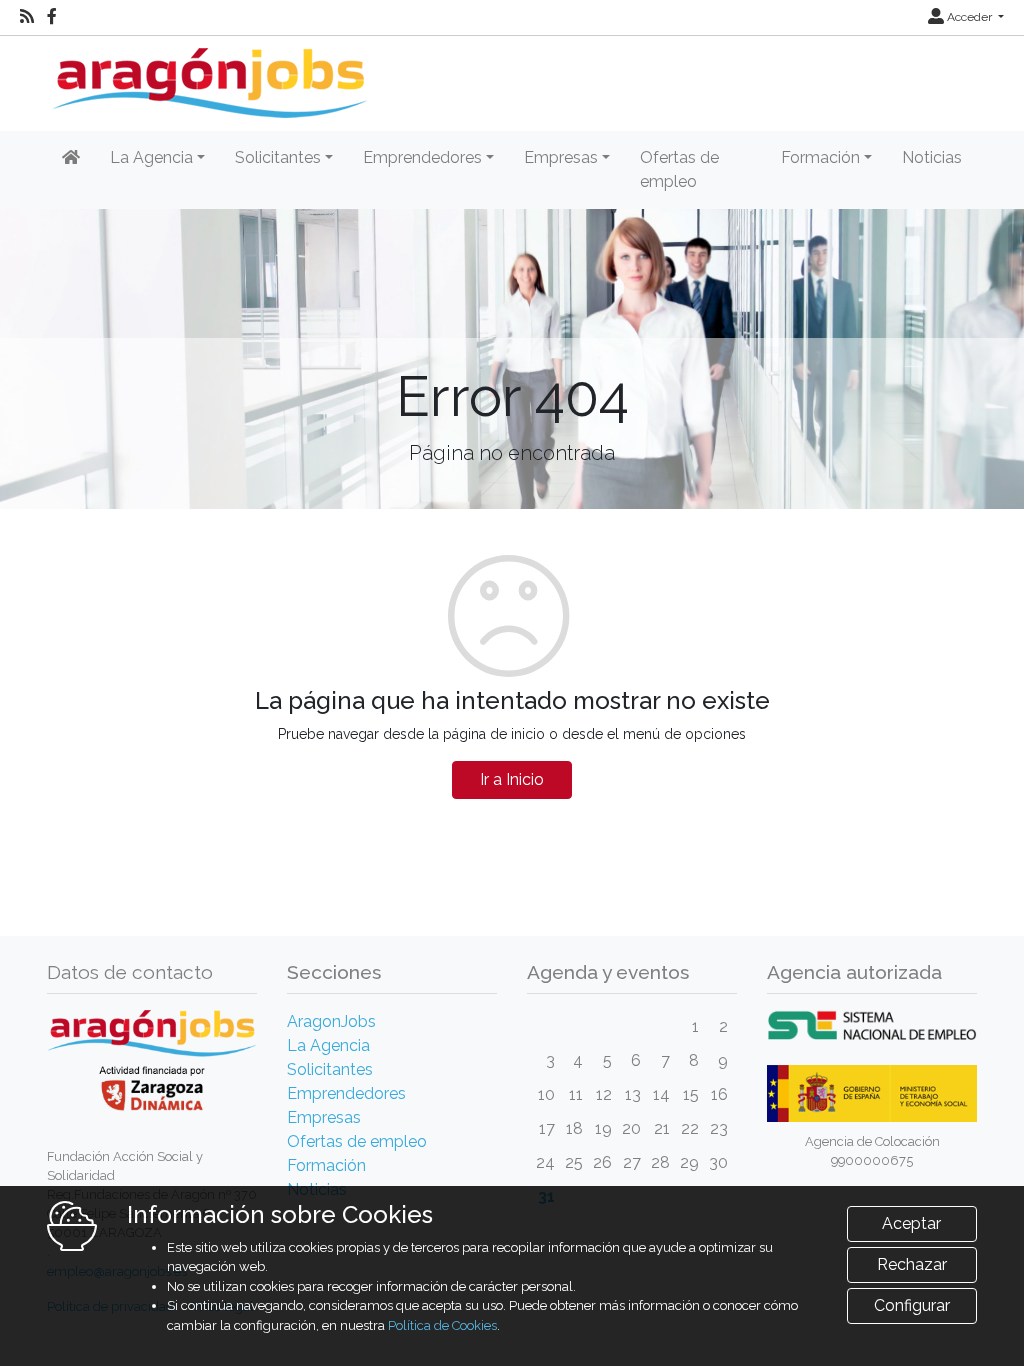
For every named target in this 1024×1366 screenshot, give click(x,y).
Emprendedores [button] (422, 157)
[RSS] (27, 17)
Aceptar (911, 1223)
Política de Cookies (442, 1325)
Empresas (324, 1117)
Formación (326, 1165)
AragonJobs (331, 1021)
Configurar (912, 1305)
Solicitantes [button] (278, 157)
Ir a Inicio (512, 779)
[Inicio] (207, 75)
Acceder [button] (969, 17)
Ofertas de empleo (679, 169)
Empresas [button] (561, 157)
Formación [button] (820, 157)
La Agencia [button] (151, 157)
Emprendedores (346, 1093)
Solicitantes (330, 1069)
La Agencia (328, 1045)
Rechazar (912, 1264)
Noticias (932, 157)
